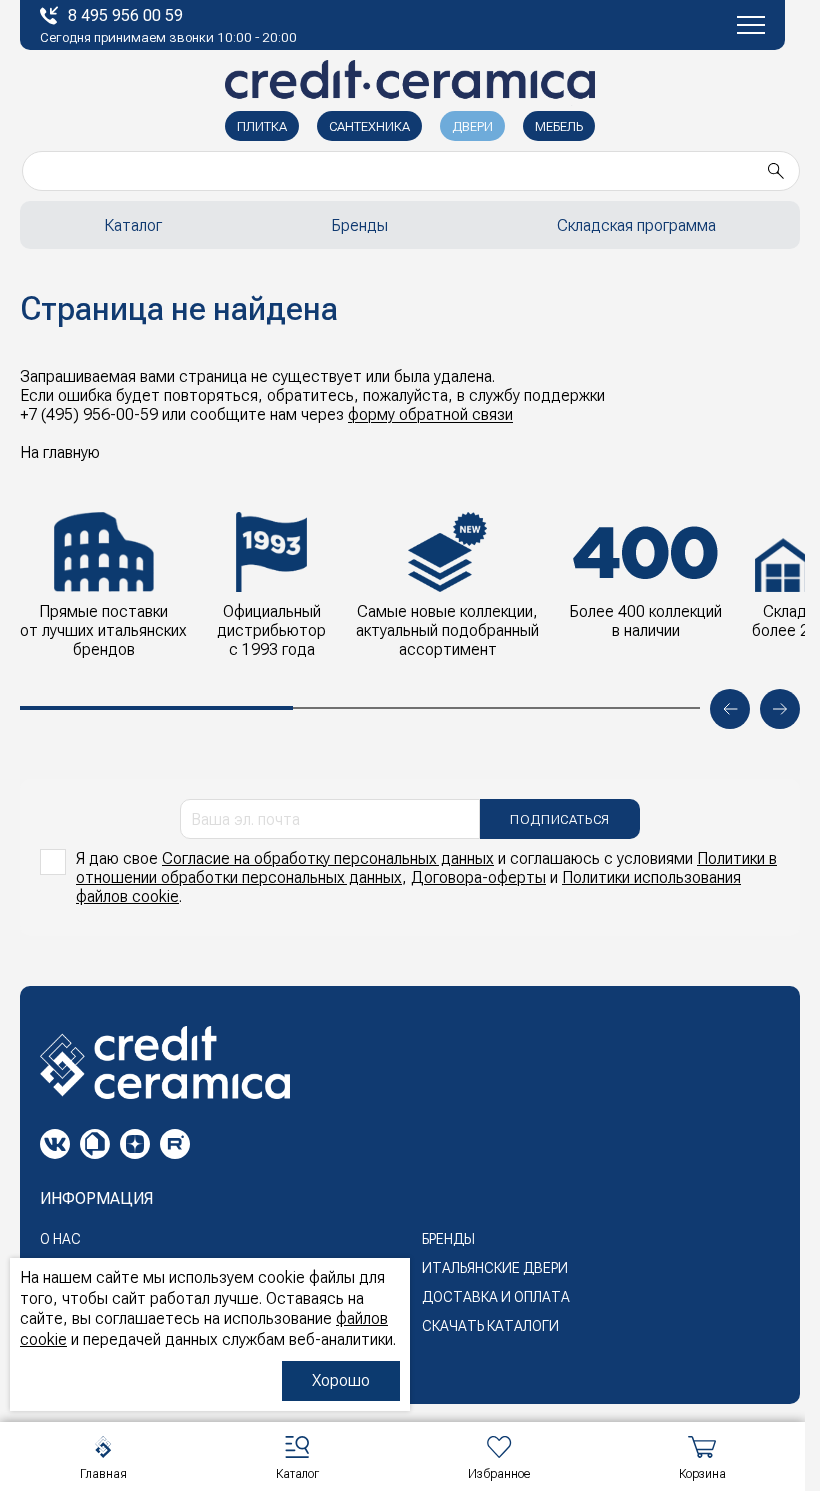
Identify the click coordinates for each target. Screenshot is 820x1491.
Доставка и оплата (496, 1297)
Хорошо (341, 1380)
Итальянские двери (495, 1268)
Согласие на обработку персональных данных (328, 858)
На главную (60, 452)
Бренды (359, 225)
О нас (60, 1239)
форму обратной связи (430, 414)
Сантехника (369, 126)
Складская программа (636, 225)
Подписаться (560, 819)
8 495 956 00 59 (125, 15)
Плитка (262, 126)
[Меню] (751, 25)
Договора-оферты (478, 877)
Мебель (559, 126)
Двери (472, 126)
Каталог (133, 225)
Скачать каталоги (490, 1326)
